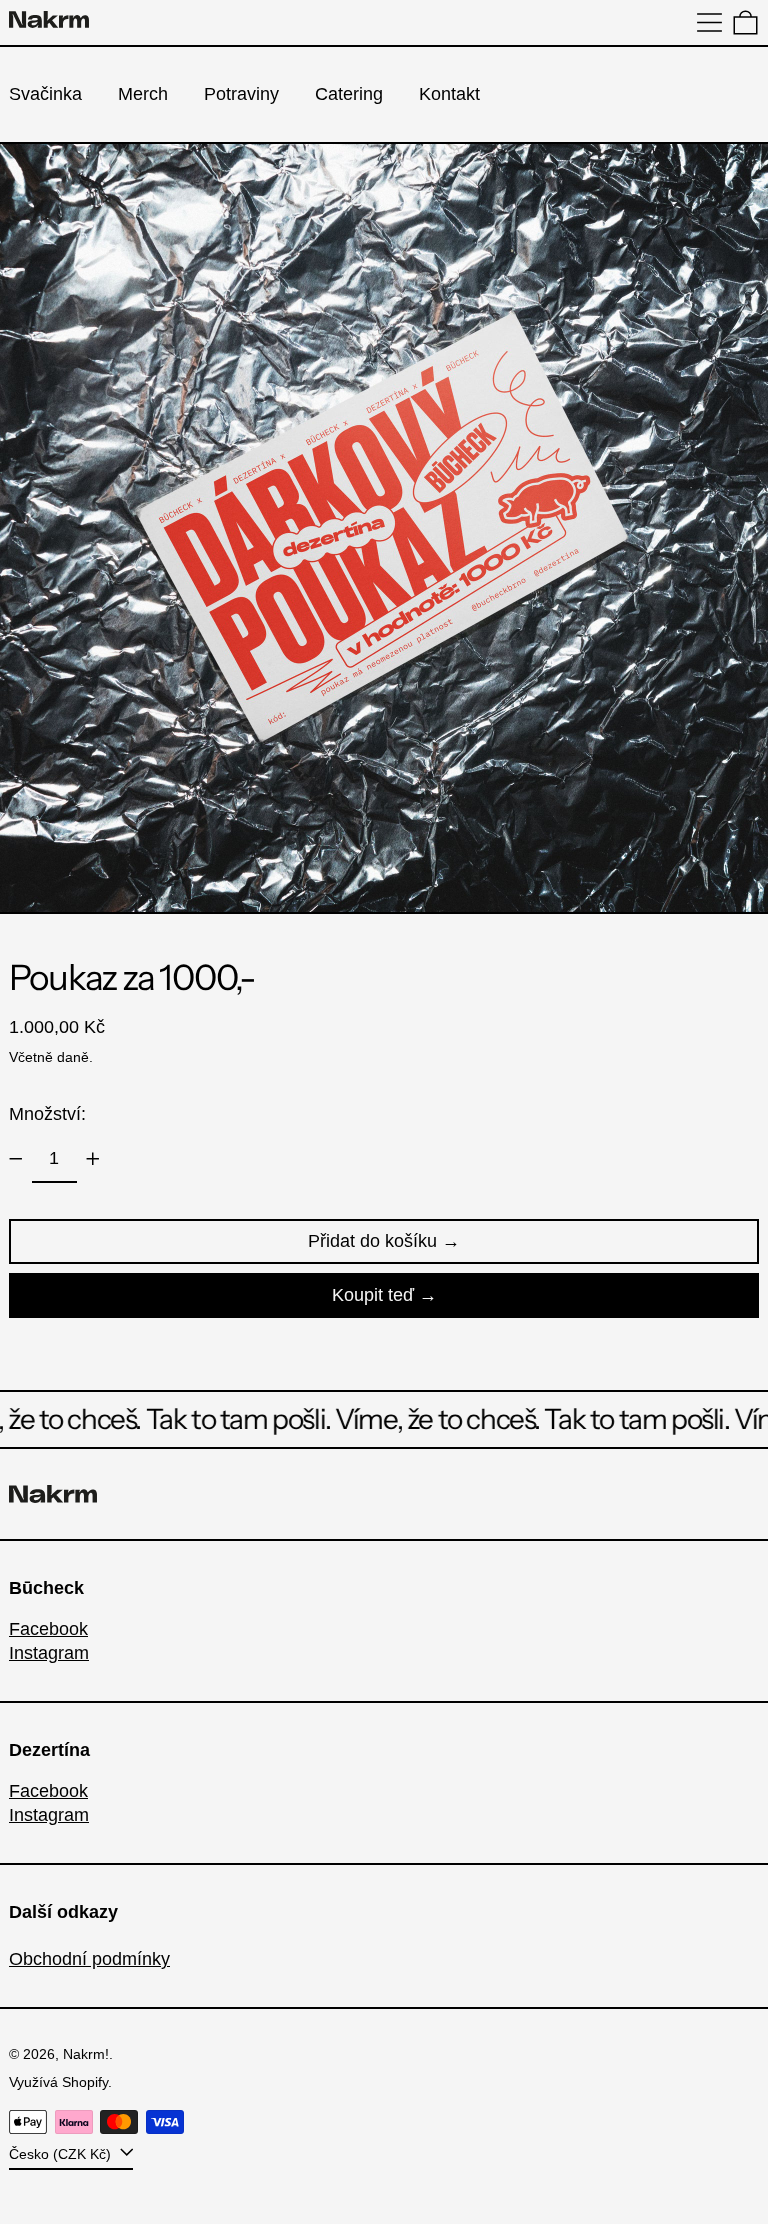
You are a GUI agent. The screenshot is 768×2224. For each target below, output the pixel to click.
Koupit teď (373, 1295)
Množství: (47, 1114)
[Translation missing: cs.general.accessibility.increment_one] (93, 1159)
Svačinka (45, 94)
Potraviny (241, 94)
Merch (143, 94)
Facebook (48, 1629)
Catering (349, 94)
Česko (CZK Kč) (62, 2154)
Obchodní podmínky (89, 1959)
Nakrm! (86, 2054)
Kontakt (449, 94)
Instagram (49, 1653)
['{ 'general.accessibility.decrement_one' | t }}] (16, 1159)
